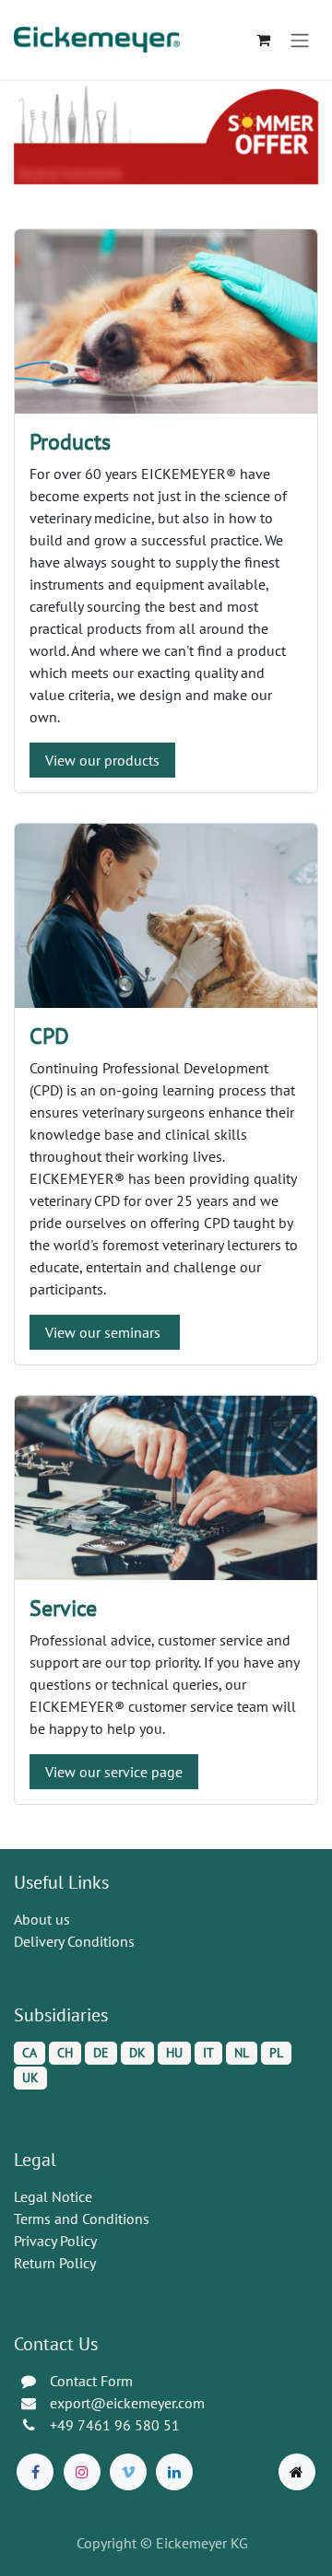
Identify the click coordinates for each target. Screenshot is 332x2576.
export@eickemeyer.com (127, 2403)
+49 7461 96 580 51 (115, 2425)
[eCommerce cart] (263, 40)
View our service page (114, 1772)
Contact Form (91, 2381)
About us (42, 1919)
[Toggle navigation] (300, 40)
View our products (102, 760)
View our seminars (105, 1332)
